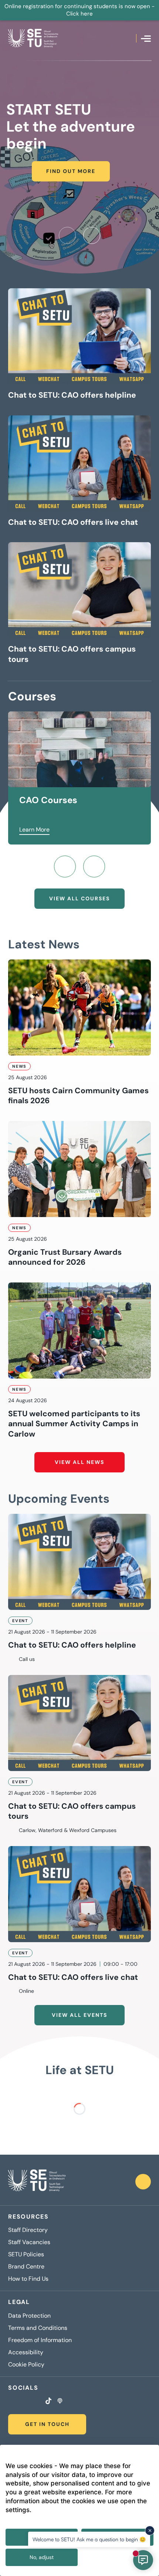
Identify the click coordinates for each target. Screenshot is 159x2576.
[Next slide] (92, 235)
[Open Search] (131, 38)
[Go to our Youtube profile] (38, 2402)
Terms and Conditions (38, 2328)
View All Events (79, 2015)
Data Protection (29, 2316)
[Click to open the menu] (146, 39)
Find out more (71, 171)
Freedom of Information (40, 2340)
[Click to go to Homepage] (33, 38)
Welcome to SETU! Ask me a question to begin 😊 (89, 2539)
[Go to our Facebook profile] (10, 2402)
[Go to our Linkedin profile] (29, 2402)
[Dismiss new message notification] (150, 2531)
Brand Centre (26, 2267)
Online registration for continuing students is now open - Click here (79, 10)
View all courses (79, 898)
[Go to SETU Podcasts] (60, 2402)
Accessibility (26, 2352)
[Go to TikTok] (48, 2402)
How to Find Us (28, 2279)
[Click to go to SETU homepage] (37, 2182)
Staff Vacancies (29, 2242)
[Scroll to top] (143, 2182)
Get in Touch (47, 2424)
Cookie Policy (26, 2365)
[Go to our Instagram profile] (20, 2402)
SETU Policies (26, 2254)
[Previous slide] (67, 235)
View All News (79, 1462)
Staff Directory (28, 2230)
